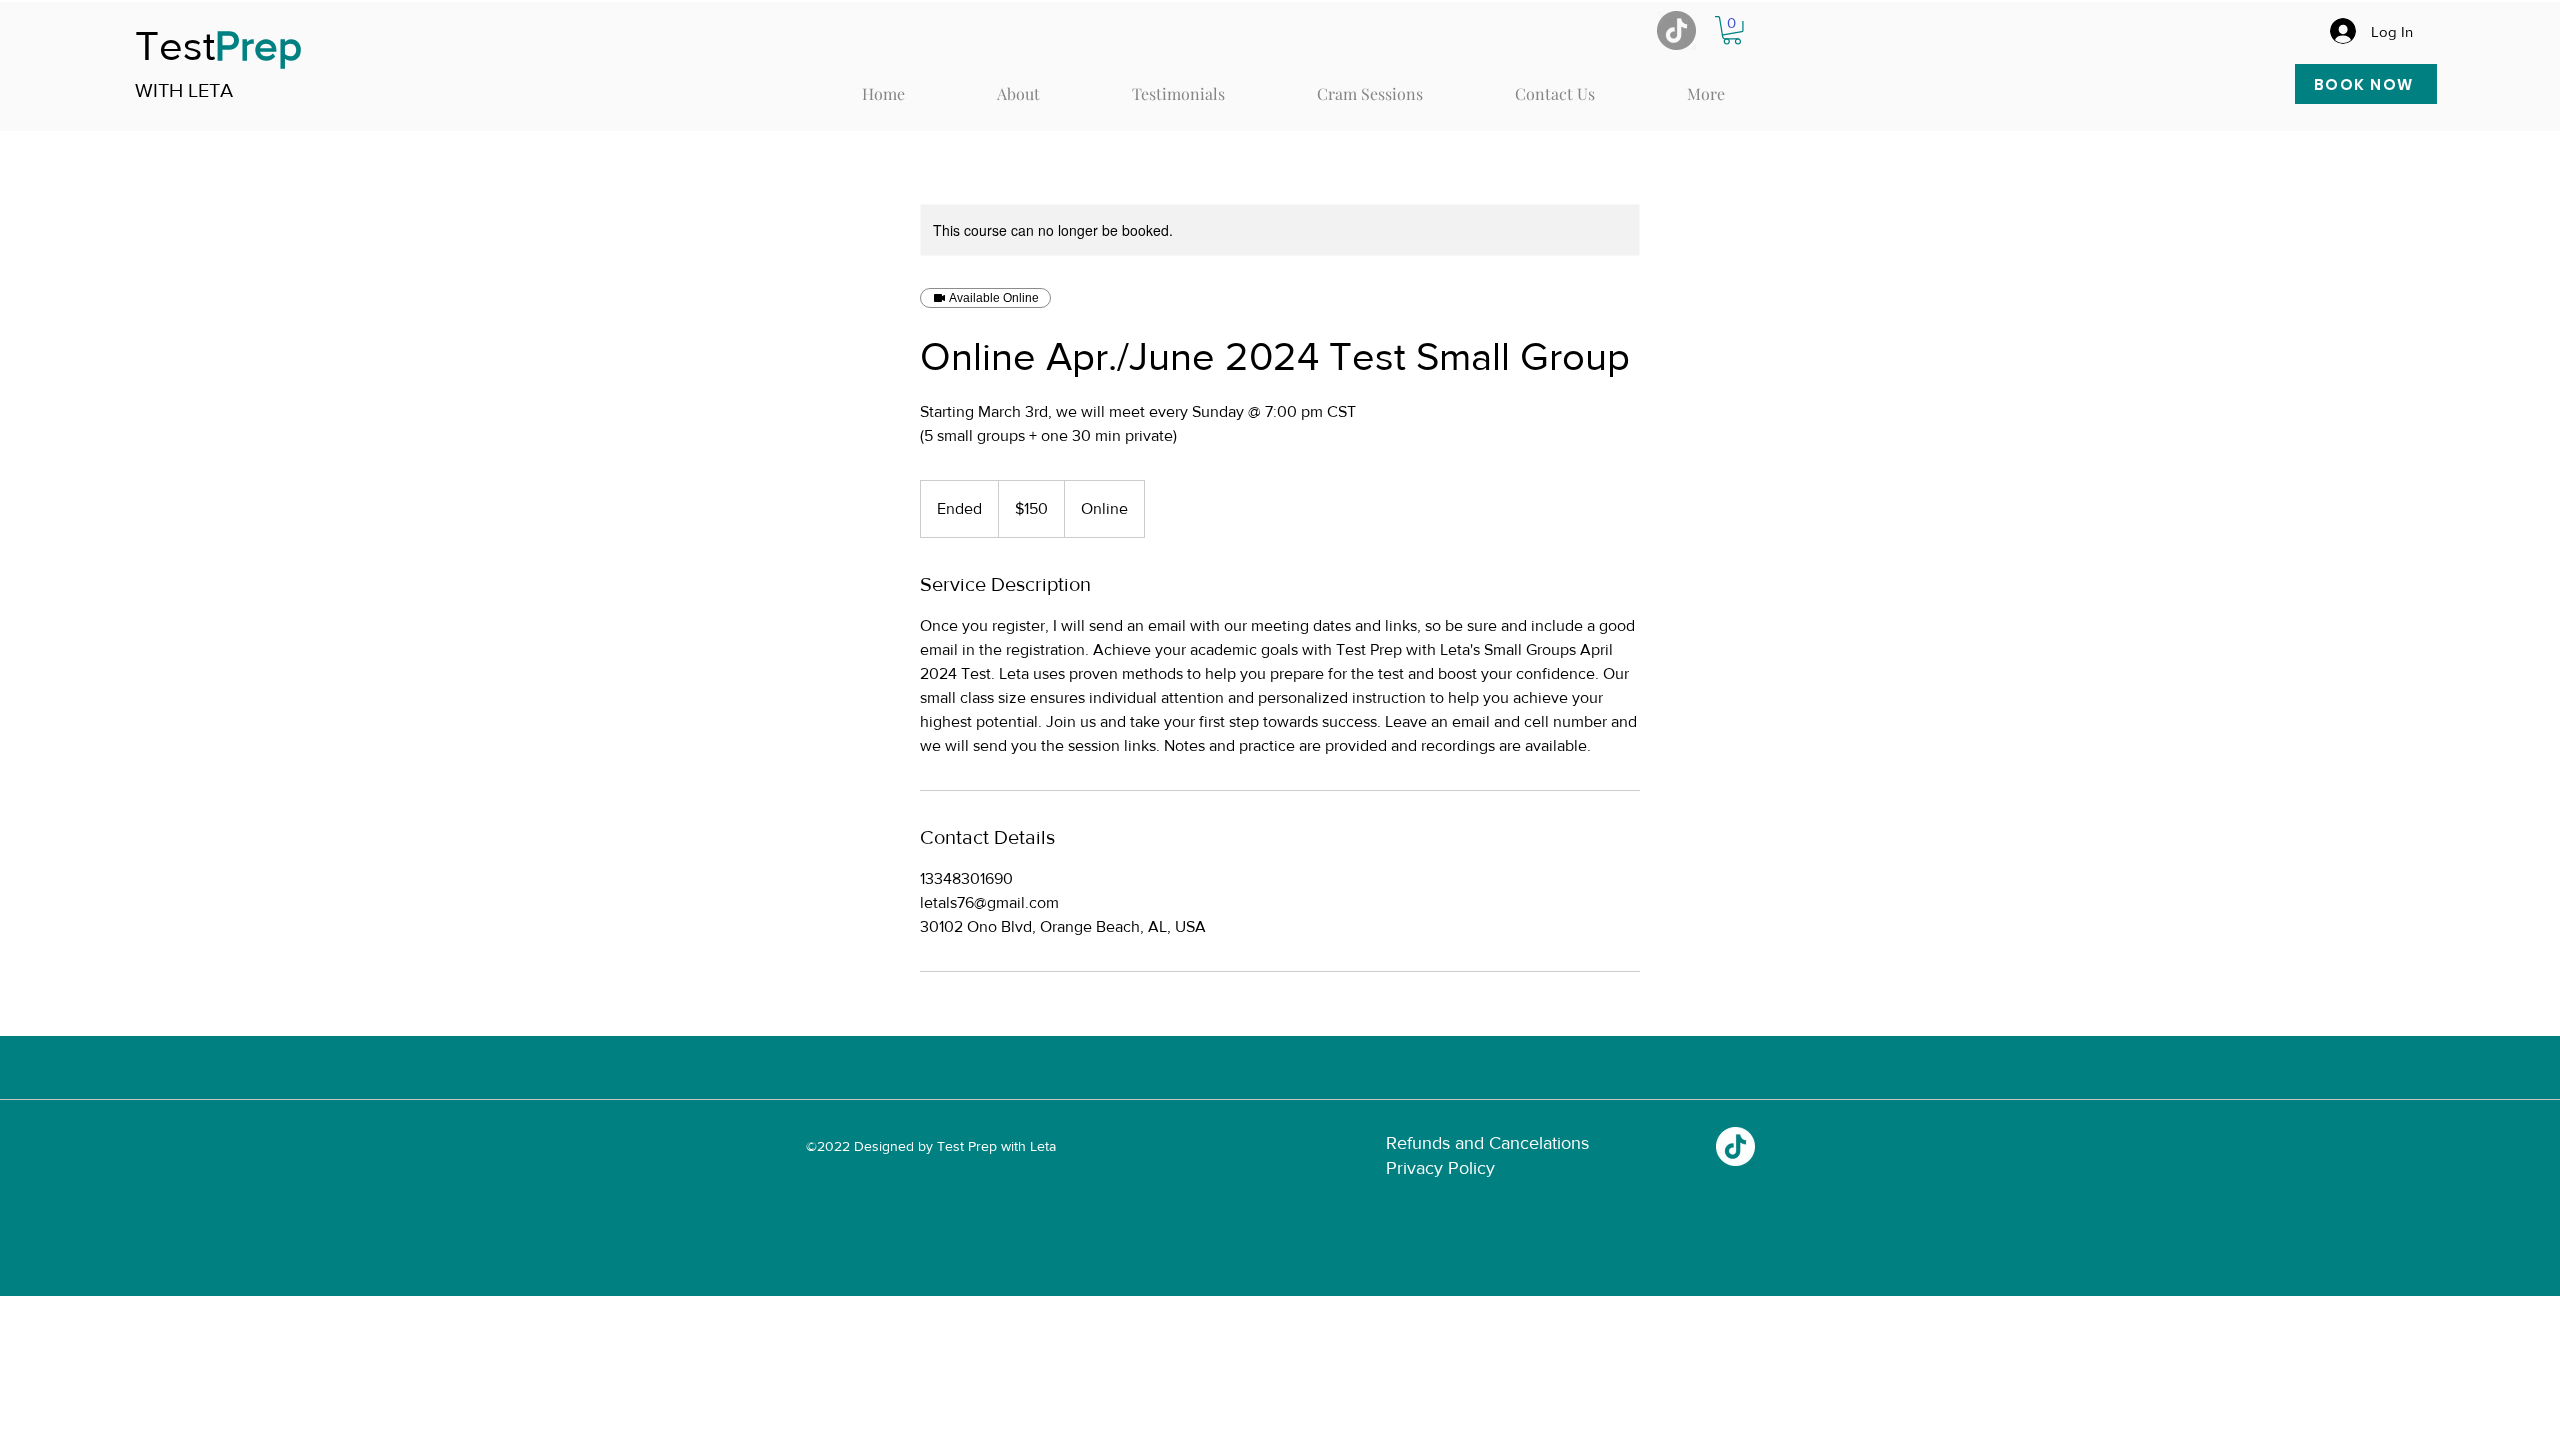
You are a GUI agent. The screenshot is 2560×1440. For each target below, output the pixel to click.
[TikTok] (1735, 1146)
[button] (1732, 30)
